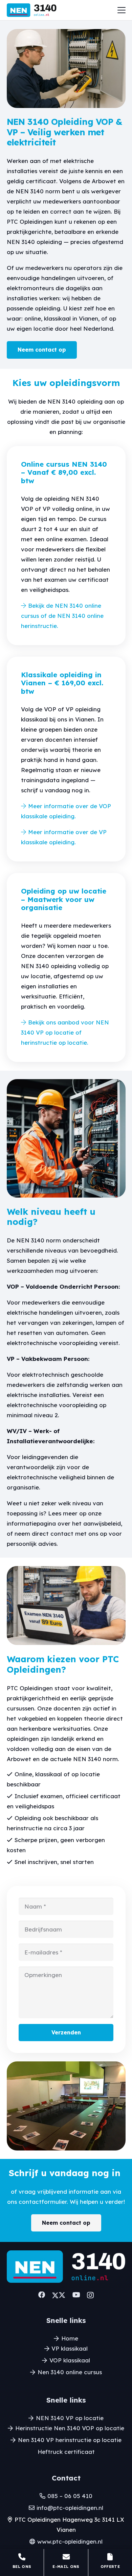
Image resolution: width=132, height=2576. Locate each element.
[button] (121, 10)
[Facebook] (42, 2295)
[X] (59, 2295)
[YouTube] (76, 2295)
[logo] (32, 10)
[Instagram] (90, 2295)
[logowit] (66, 2266)
